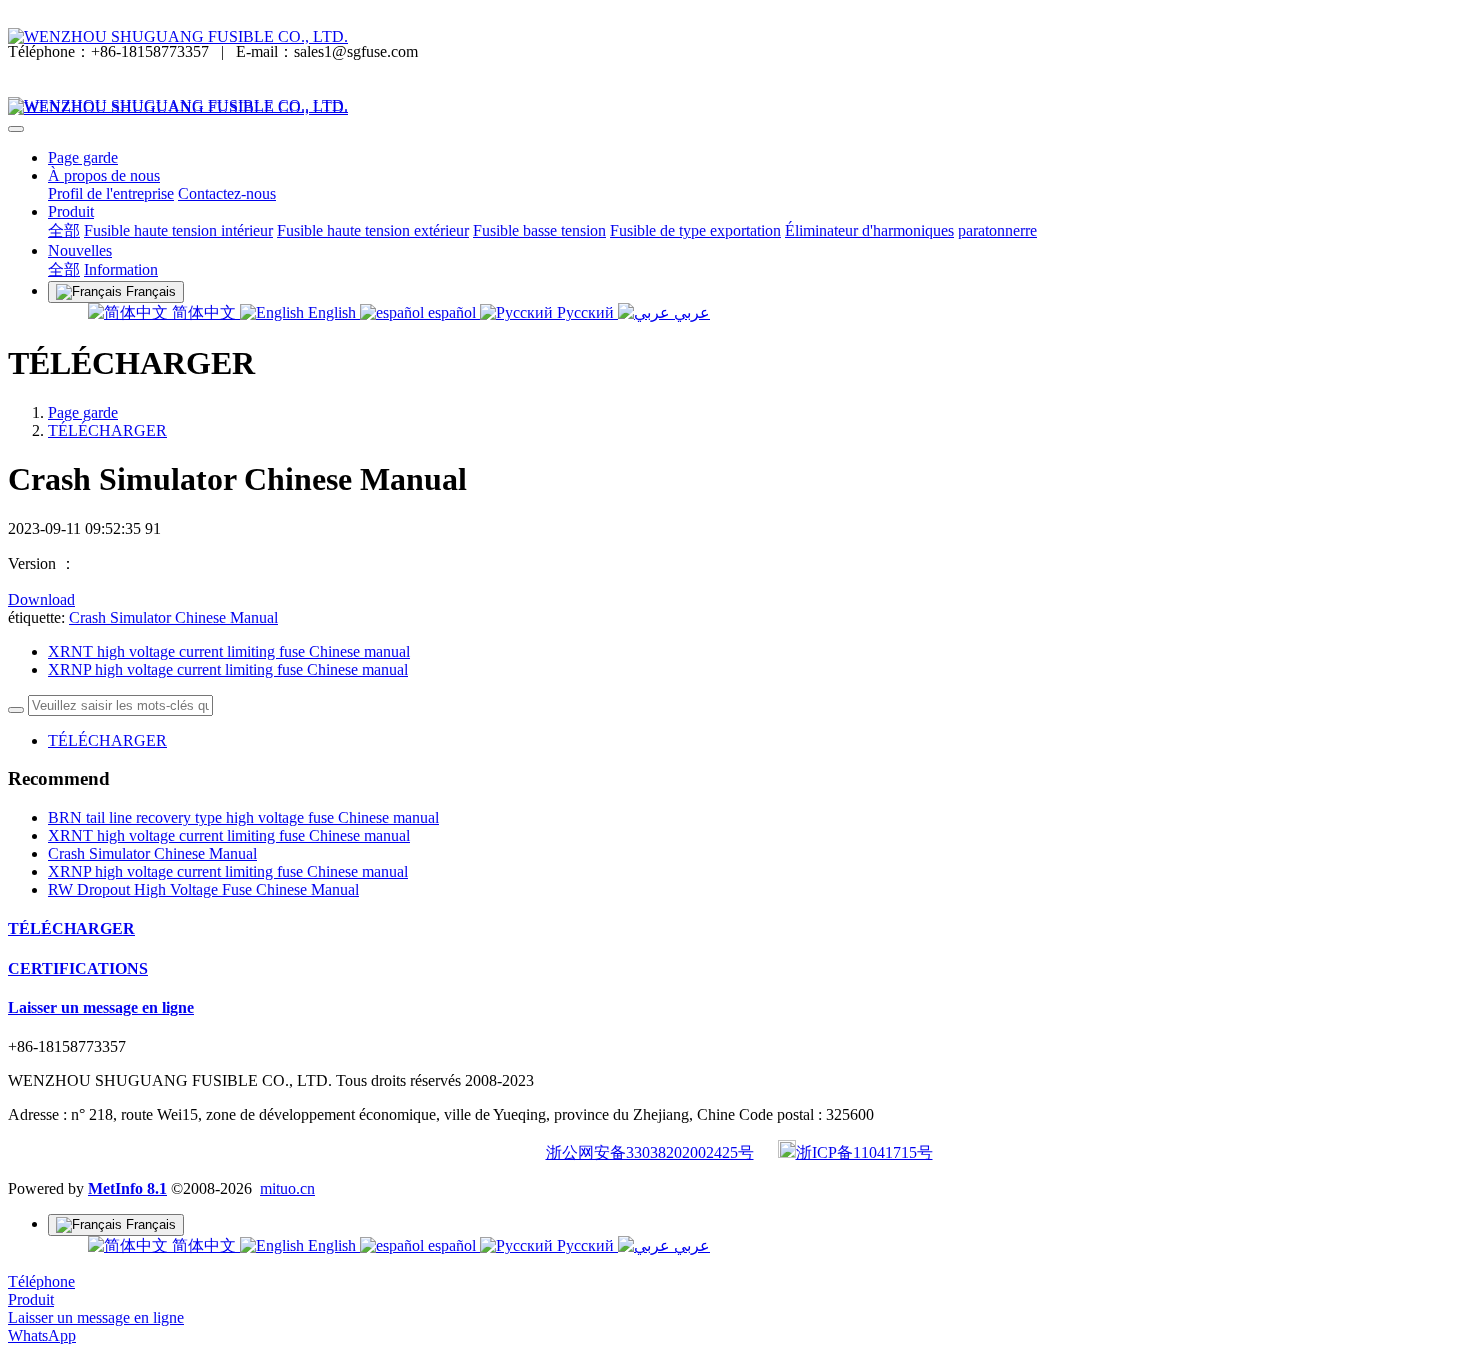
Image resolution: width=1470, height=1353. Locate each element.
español (452, 312)
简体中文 (204, 312)
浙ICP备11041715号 (864, 1152)
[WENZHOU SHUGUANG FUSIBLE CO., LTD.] (735, 37)
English (332, 312)
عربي (690, 312)
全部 (64, 230)
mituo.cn (287, 1188)
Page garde (83, 157)
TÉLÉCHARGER (107, 430)
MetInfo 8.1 (127, 1188)
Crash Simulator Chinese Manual (173, 617)
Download (41, 599)
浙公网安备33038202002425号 (650, 1152)
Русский (585, 312)
